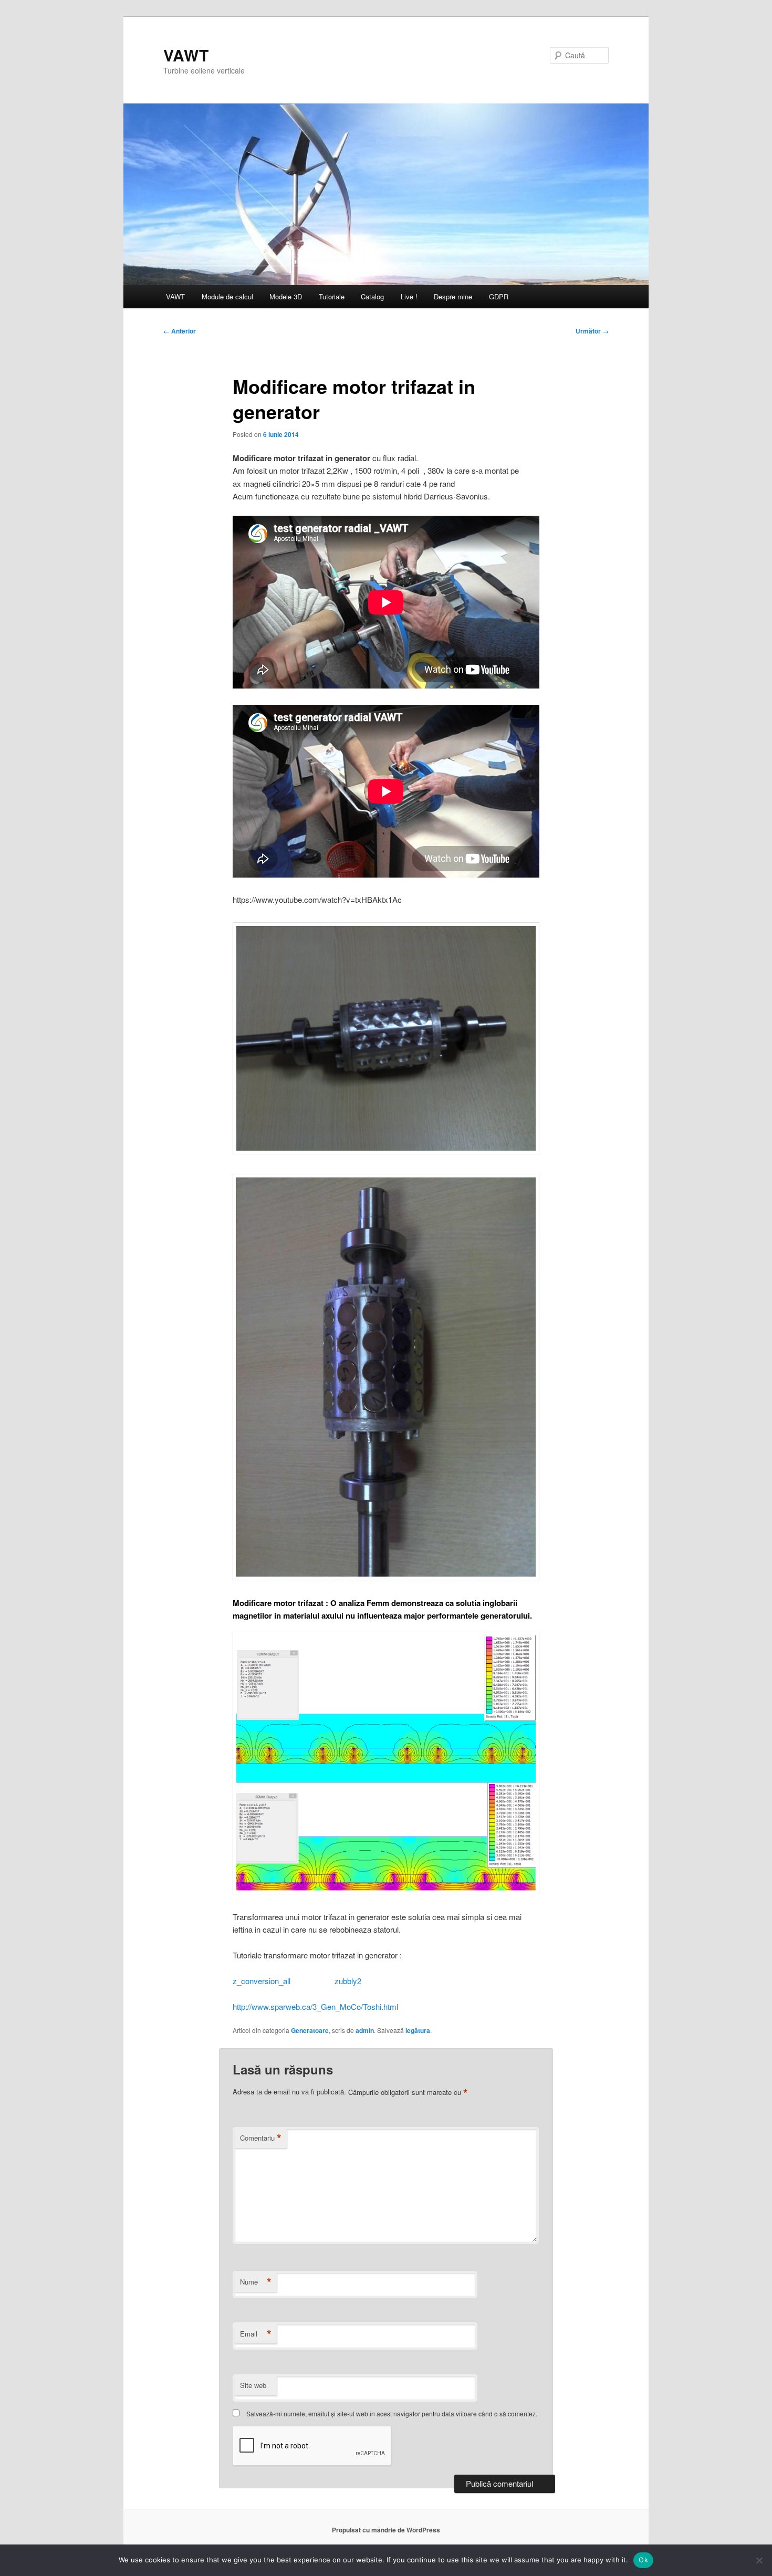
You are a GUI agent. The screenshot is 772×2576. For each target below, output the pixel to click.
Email (256, 2334)
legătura (418, 2030)
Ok (643, 2560)
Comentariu (261, 2138)
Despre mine (453, 296)
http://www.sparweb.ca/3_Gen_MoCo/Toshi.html (315, 2006)
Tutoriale (332, 296)
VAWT (186, 55)
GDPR (499, 296)
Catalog (372, 296)
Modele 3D (286, 296)
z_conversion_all (263, 1981)
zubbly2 (348, 1981)
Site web (253, 2385)
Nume (256, 2282)
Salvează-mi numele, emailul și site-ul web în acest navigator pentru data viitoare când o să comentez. (392, 2413)
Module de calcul (227, 296)
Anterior (180, 331)
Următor (592, 331)
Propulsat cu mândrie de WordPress (386, 2530)
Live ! (409, 296)
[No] (759, 2560)
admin (365, 2030)
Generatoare (310, 2030)
